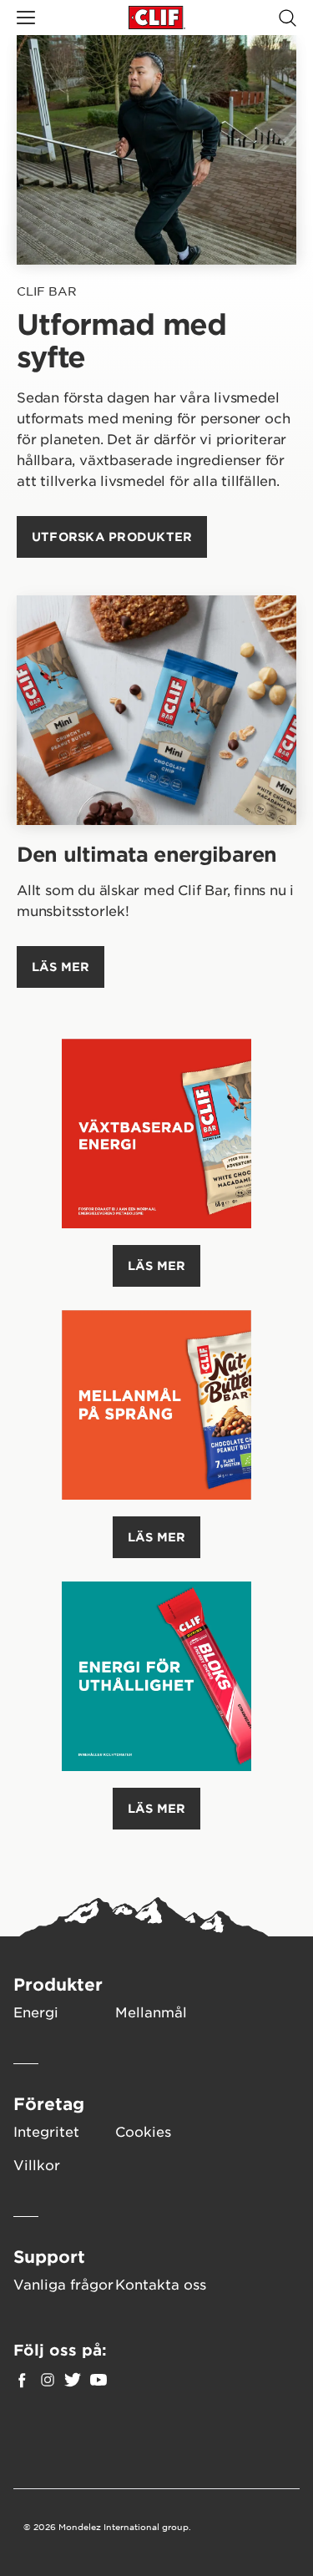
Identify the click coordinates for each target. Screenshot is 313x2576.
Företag (49, 2103)
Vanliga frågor (63, 2284)
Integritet (46, 2131)
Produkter (58, 1984)
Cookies (143, 2131)
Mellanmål (151, 2012)
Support (49, 2256)
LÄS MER (157, 1265)
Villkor (37, 2164)
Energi (36, 2012)
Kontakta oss (161, 2284)
